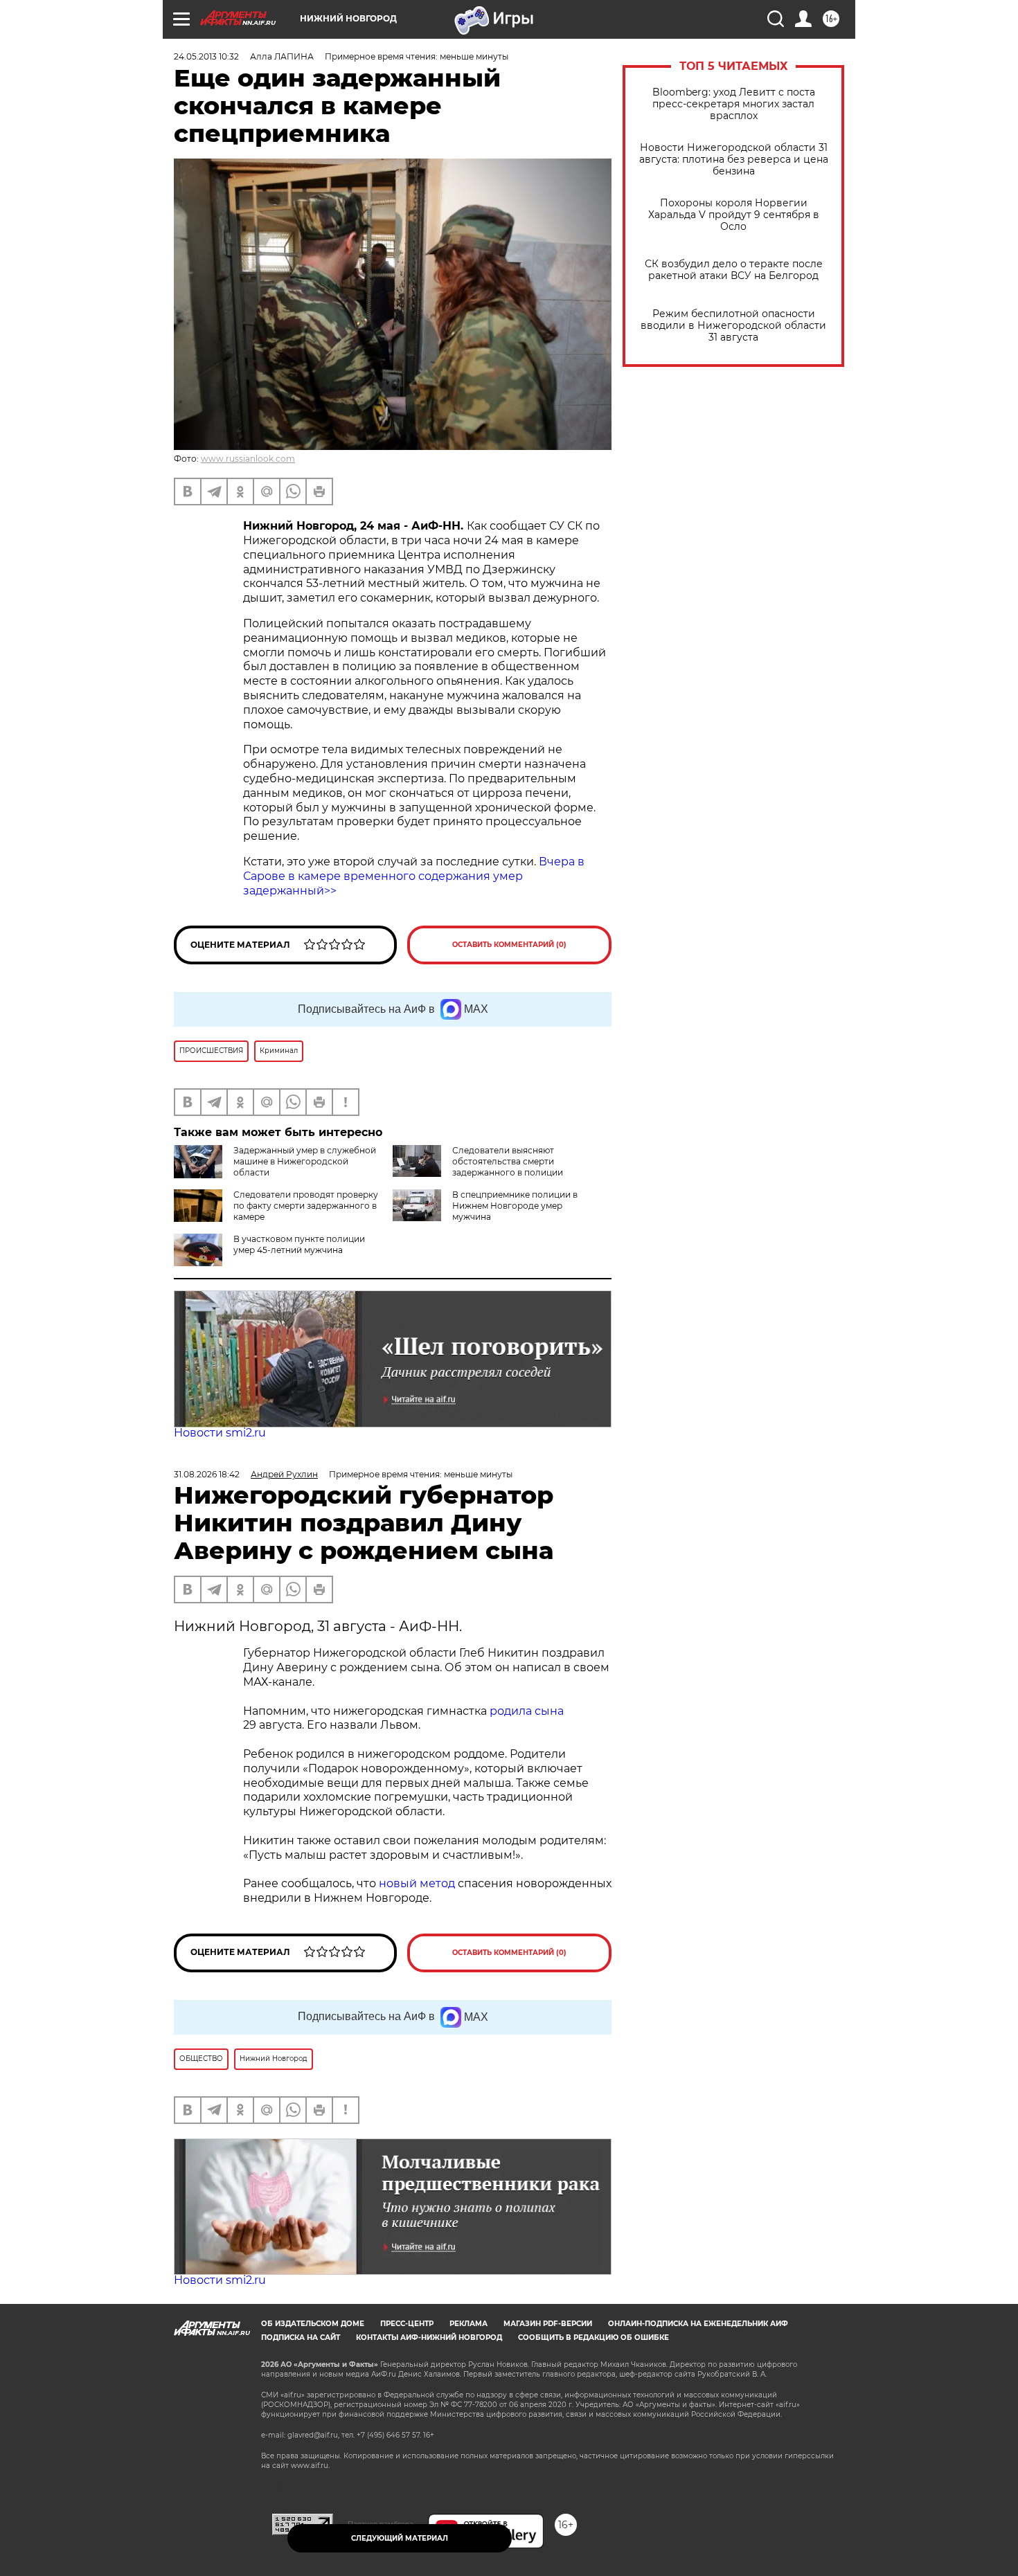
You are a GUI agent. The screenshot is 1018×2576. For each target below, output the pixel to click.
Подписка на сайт (301, 2338)
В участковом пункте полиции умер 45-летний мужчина (299, 1244)
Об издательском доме (313, 2324)
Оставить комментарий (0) (509, 945)
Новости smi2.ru (220, 1433)
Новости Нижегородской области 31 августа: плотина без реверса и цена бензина (734, 160)
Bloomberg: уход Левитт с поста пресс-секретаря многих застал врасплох (734, 104)
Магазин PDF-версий (548, 2324)
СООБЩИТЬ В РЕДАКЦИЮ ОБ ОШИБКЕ (593, 2338)
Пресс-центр (407, 2324)
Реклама (468, 2324)
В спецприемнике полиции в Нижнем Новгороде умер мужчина (515, 1206)
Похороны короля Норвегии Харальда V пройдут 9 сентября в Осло (734, 215)
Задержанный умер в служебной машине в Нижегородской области (305, 1161)
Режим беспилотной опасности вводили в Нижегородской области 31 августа (733, 326)
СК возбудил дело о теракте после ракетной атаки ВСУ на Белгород (734, 270)
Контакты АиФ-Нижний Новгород (429, 2338)
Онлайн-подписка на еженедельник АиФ (698, 2324)
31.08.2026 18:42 (207, 1474)
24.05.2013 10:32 (206, 56)
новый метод (417, 1883)
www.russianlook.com (248, 459)
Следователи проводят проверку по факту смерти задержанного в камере (306, 1206)
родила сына (527, 1711)
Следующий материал (400, 2538)
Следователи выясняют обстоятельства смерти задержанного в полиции (508, 1161)
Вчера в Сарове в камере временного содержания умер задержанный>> (414, 876)
